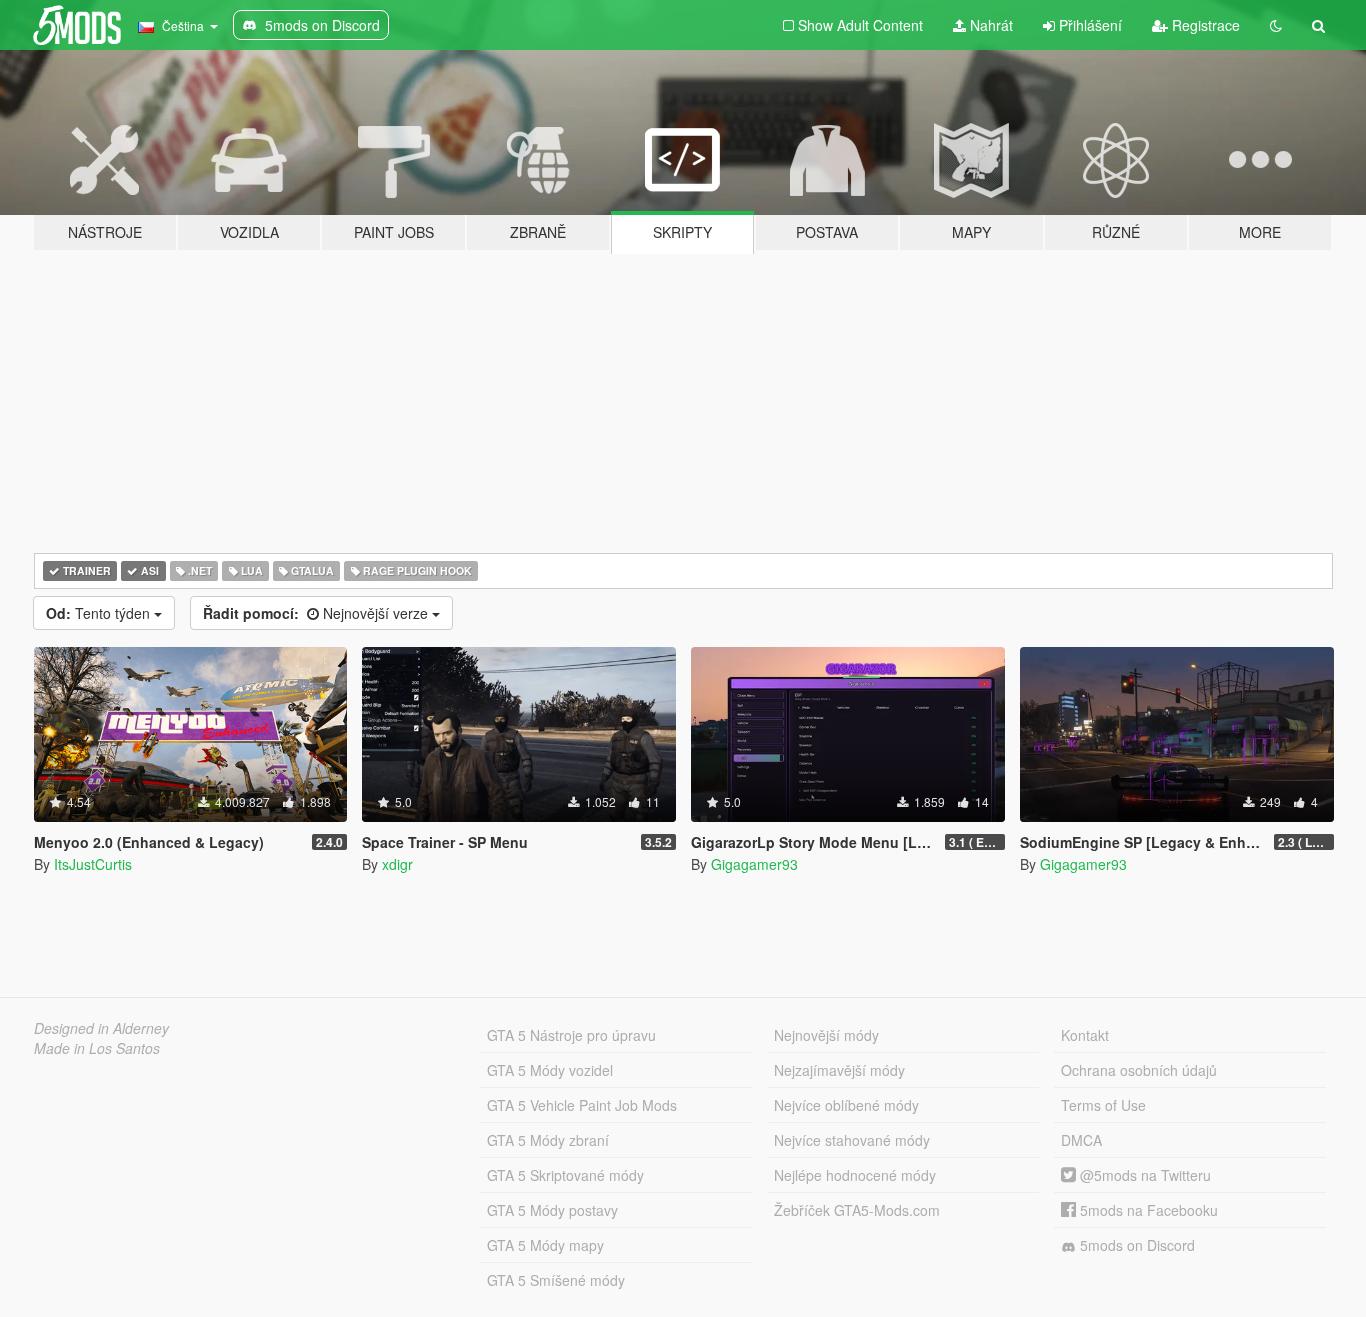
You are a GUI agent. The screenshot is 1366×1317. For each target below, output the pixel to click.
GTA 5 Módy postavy (552, 1210)
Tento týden (100, 613)
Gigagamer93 (754, 864)
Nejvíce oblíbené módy (846, 1105)
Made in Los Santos (97, 1048)
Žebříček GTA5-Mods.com (857, 1210)
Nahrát (989, 25)
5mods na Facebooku (1147, 1210)
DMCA (1081, 1140)
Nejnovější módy (826, 1035)
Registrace (1204, 25)
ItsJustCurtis (93, 864)
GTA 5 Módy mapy (545, 1245)
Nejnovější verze (317, 613)
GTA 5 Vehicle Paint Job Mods (582, 1105)
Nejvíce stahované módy (852, 1140)
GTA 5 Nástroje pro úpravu (571, 1035)
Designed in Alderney (101, 1028)
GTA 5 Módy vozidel (550, 1070)
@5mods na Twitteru (1143, 1175)
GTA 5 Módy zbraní (548, 1140)
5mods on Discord (1135, 1245)
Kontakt (1085, 1035)
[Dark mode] (1276, 25)
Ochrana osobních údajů (1139, 1070)
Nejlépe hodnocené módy (855, 1175)
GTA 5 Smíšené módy (556, 1280)
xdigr (397, 864)
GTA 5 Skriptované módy (565, 1175)
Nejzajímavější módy (839, 1070)
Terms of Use (1103, 1105)
